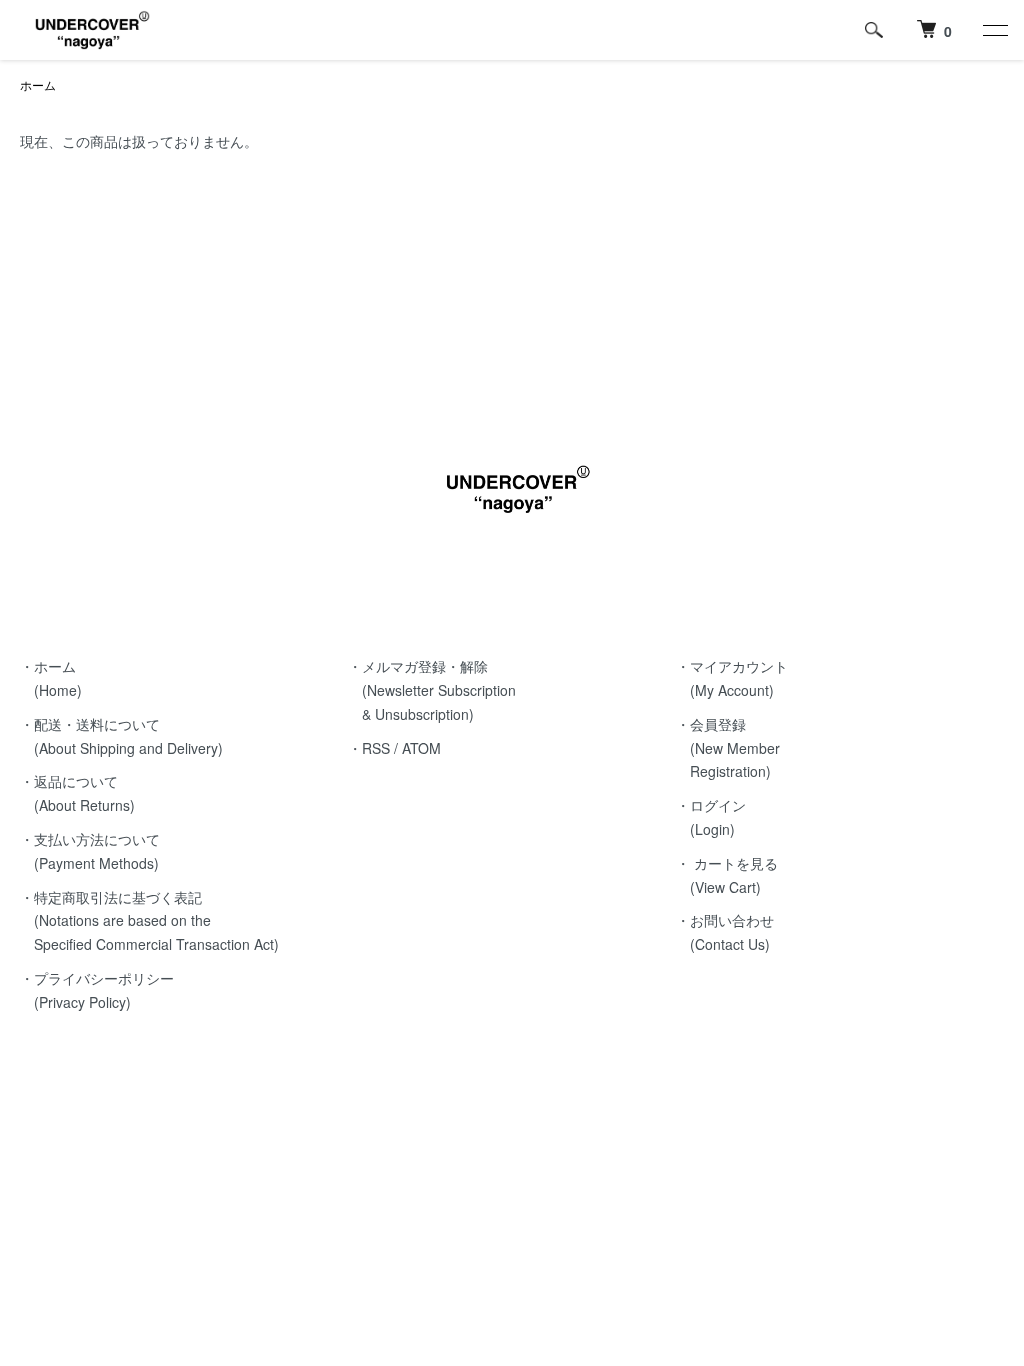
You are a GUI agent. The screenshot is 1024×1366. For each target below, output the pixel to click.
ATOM (421, 748)
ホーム (38, 84)
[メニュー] (994, 30)
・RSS (369, 748)
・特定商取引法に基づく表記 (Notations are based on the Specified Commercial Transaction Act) (149, 921)
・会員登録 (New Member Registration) (728, 748)
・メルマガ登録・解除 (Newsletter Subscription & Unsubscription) (432, 690)
